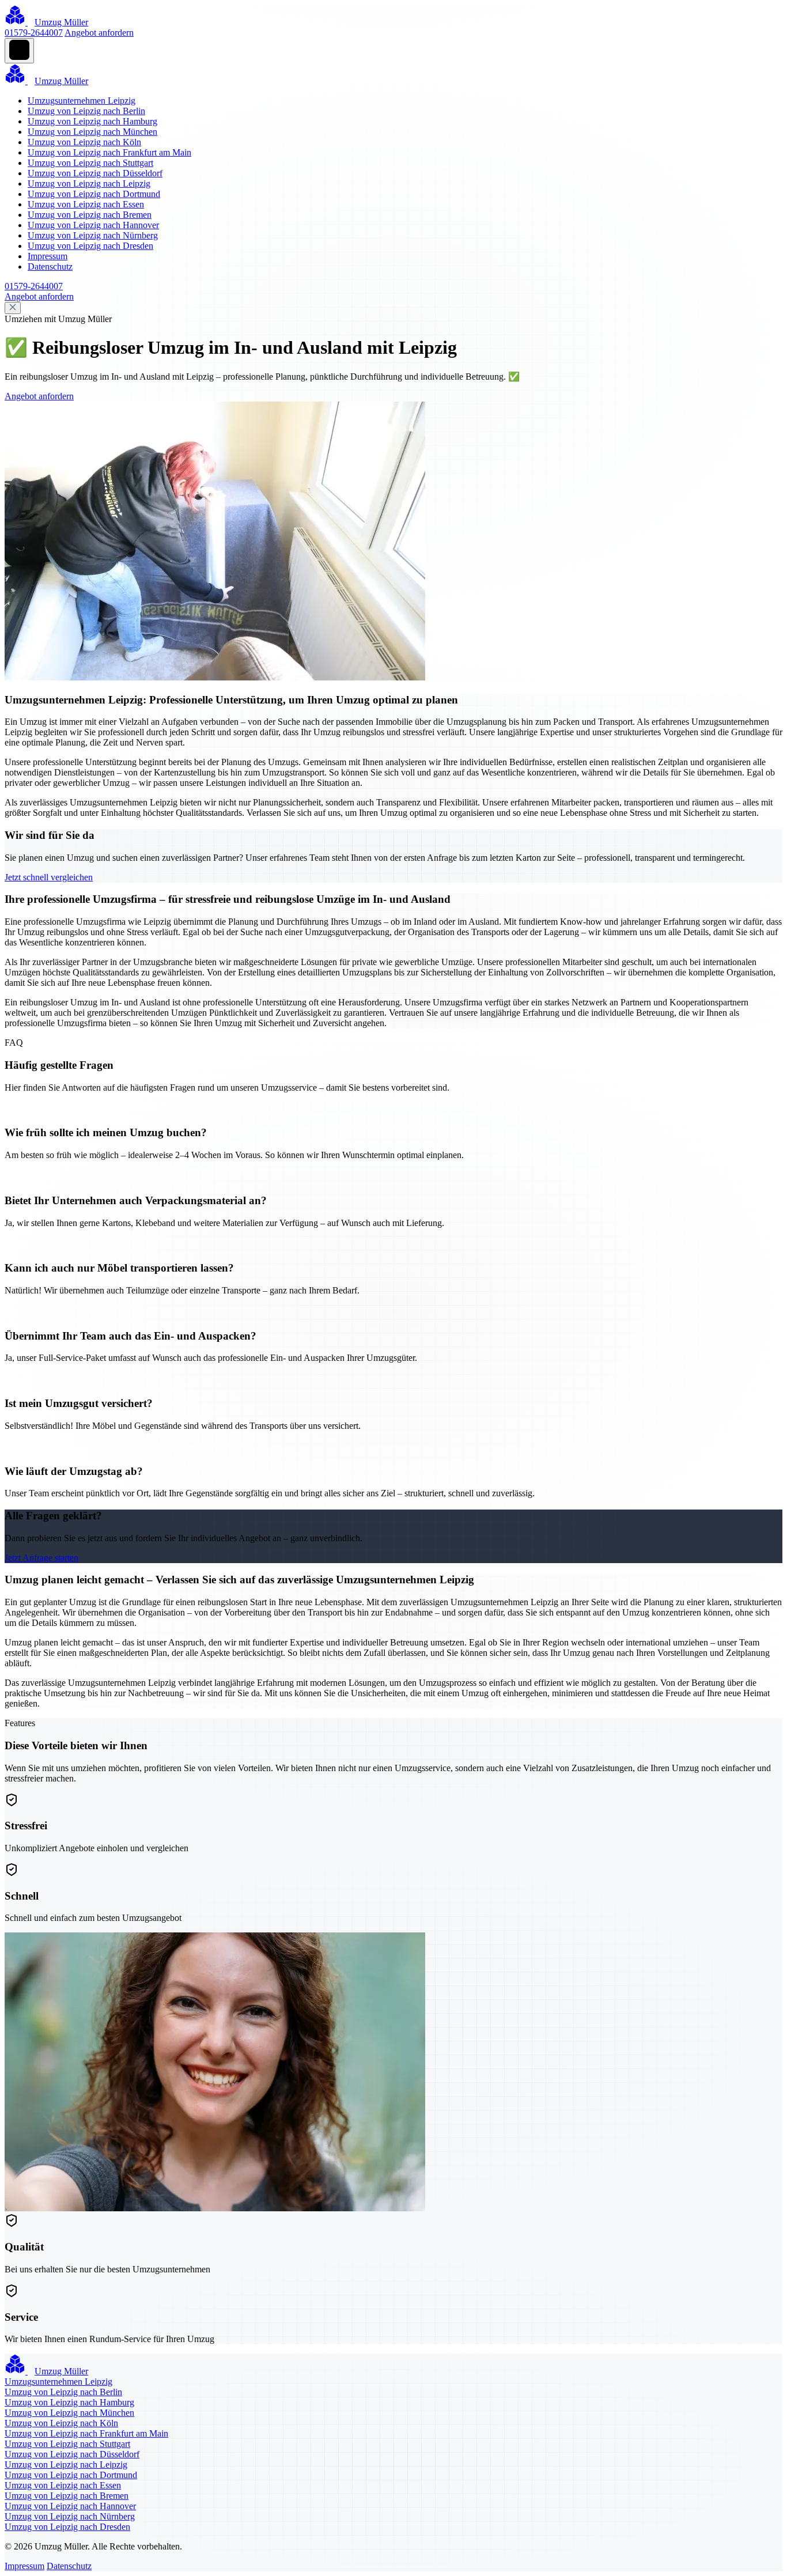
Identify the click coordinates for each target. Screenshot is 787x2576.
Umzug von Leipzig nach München (92, 132)
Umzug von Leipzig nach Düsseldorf (95, 173)
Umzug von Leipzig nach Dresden (90, 246)
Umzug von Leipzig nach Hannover (93, 225)
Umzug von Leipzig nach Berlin (86, 111)
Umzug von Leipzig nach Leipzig (89, 184)
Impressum (48, 256)
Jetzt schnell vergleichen (49, 877)
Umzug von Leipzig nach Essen (86, 204)
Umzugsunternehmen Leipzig (82, 101)
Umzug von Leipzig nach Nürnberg (93, 235)
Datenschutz (50, 266)
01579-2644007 (34, 33)
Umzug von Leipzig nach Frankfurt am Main (109, 152)
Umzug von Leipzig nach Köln (84, 142)
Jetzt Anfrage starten (41, 1558)
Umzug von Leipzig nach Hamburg (92, 121)
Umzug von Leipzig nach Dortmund (94, 194)
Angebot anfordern (99, 33)
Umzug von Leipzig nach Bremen (90, 215)
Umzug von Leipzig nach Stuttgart (90, 163)
